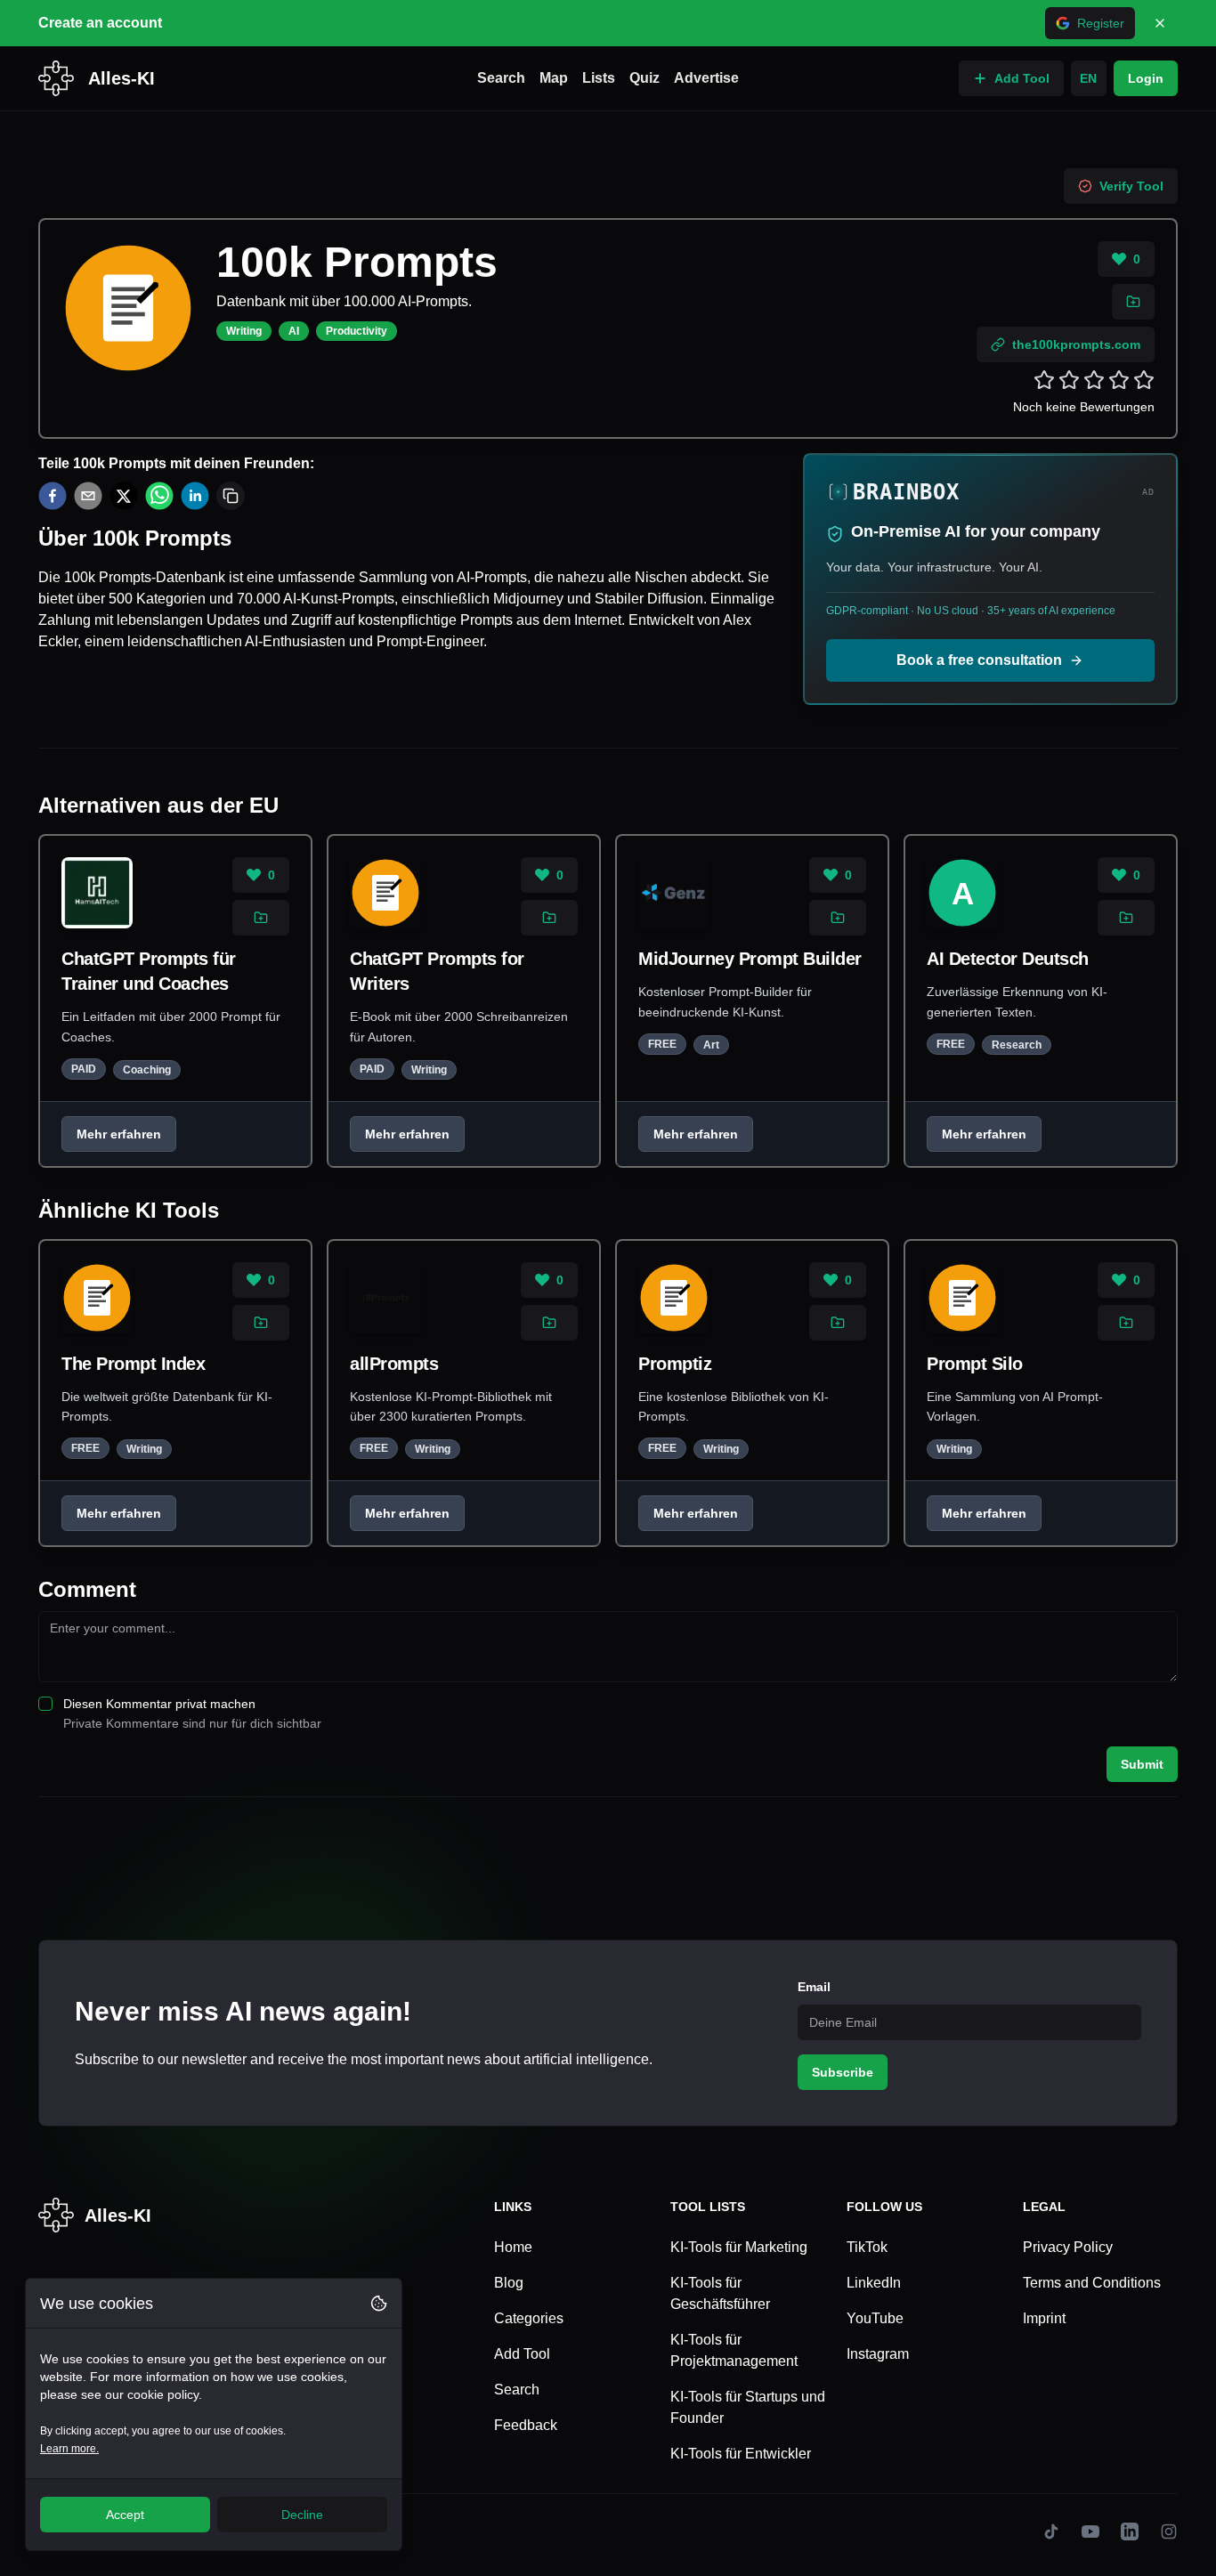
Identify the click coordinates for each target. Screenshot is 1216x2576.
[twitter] (124, 496)
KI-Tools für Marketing (739, 2247)
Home (513, 2247)
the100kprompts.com (1076, 344)
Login (1146, 78)
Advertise (706, 78)
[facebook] (53, 496)
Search (501, 78)
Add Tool (1022, 78)
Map (554, 78)
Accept (125, 2515)
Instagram (878, 2354)
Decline (302, 2515)
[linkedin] (195, 496)
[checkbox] (45, 1704)
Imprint (1044, 2318)
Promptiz (675, 1364)
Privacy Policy (1068, 2247)
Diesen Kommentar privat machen (159, 1704)
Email (814, 1987)
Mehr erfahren (119, 1134)
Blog (509, 2283)
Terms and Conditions (1092, 2283)
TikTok (867, 2247)
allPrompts (394, 1364)
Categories (529, 2318)
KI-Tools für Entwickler (741, 2454)
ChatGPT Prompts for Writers (437, 971)
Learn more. (69, 2449)
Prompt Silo (975, 1364)
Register (1101, 23)
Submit (1142, 1764)
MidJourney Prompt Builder (750, 959)
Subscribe (843, 2072)
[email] (88, 496)
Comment (87, 1589)
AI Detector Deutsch (1008, 959)
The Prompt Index (133, 1364)
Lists (599, 78)
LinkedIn (874, 2283)
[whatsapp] (159, 496)
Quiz (644, 78)
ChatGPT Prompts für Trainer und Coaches (149, 971)
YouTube (875, 2318)
